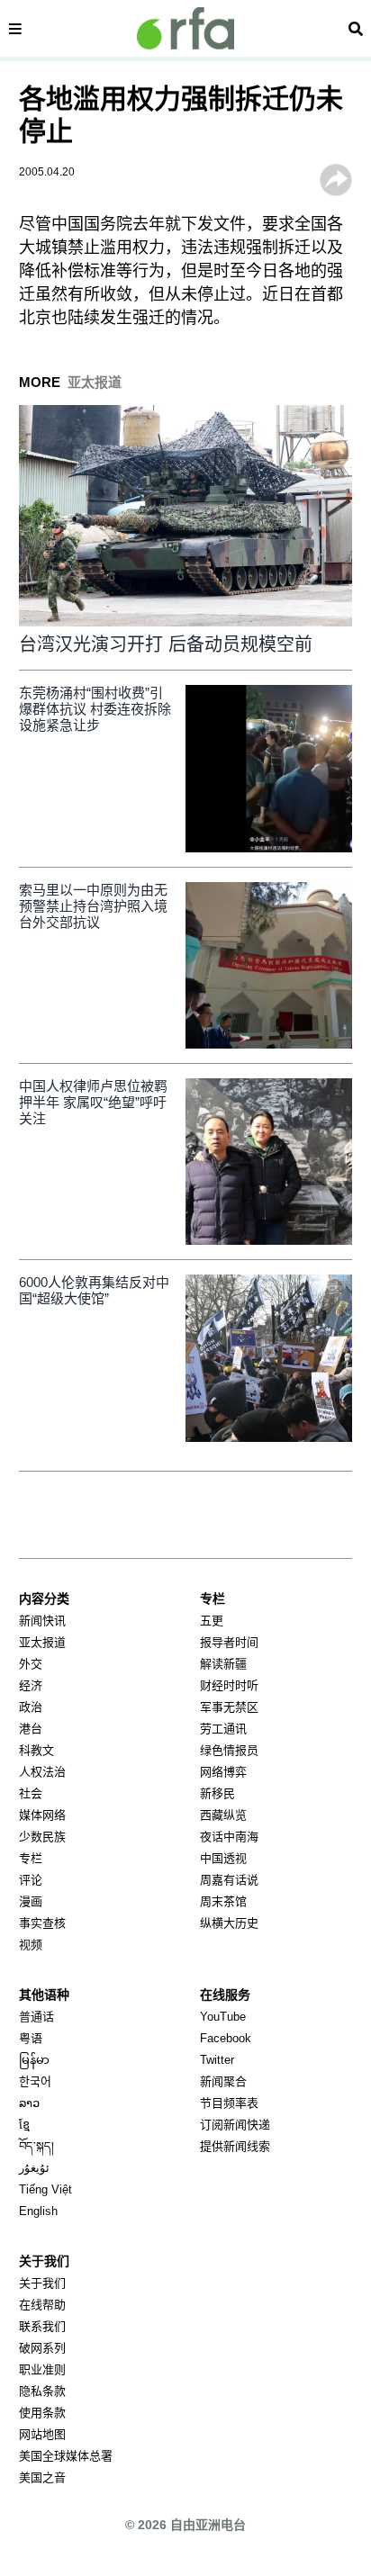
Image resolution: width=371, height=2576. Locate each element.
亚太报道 (42, 1642)
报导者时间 (229, 1642)
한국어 (35, 2081)
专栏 (31, 1858)
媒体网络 (42, 1815)
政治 (31, 1707)
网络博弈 (223, 1772)
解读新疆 (223, 1664)
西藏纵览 (223, 1815)
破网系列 (42, 2348)
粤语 (31, 2038)
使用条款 (42, 2413)
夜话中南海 (229, 1837)
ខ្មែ (24, 2125)
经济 (31, 1685)
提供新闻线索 (235, 2146)
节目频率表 (229, 2103)
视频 (31, 1945)
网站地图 (42, 2434)
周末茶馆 (223, 1901)
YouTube (223, 2017)
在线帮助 (42, 2305)
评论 (31, 1880)
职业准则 (42, 2369)
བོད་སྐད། (36, 2146)
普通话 (36, 2017)
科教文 (36, 1750)
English (38, 2211)
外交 (31, 1664)
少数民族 (42, 1837)
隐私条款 (42, 2391)
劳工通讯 (223, 1729)
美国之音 (42, 2477)
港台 (31, 1729)
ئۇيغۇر (34, 2168)
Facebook (226, 2038)
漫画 (31, 1901)
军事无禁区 (229, 1707)
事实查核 (42, 1923)
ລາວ (29, 2103)
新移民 (217, 1793)
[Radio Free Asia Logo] (185, 28)
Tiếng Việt (45, 2189)
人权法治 (42, 1772)
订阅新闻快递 (235, 2125)
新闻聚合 (223, 2081)
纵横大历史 (229, 1923)
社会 (31, 1793)
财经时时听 (229, 1685)
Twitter (217, 2060)
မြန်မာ (34, 2060)
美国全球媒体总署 (66, 2456)
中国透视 (223, 1858)
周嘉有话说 (229, 1880)
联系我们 (42, 2326)
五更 (212, 1621)
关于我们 (42, 2283)
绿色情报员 (229, 1750)
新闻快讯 (42, 1621)
